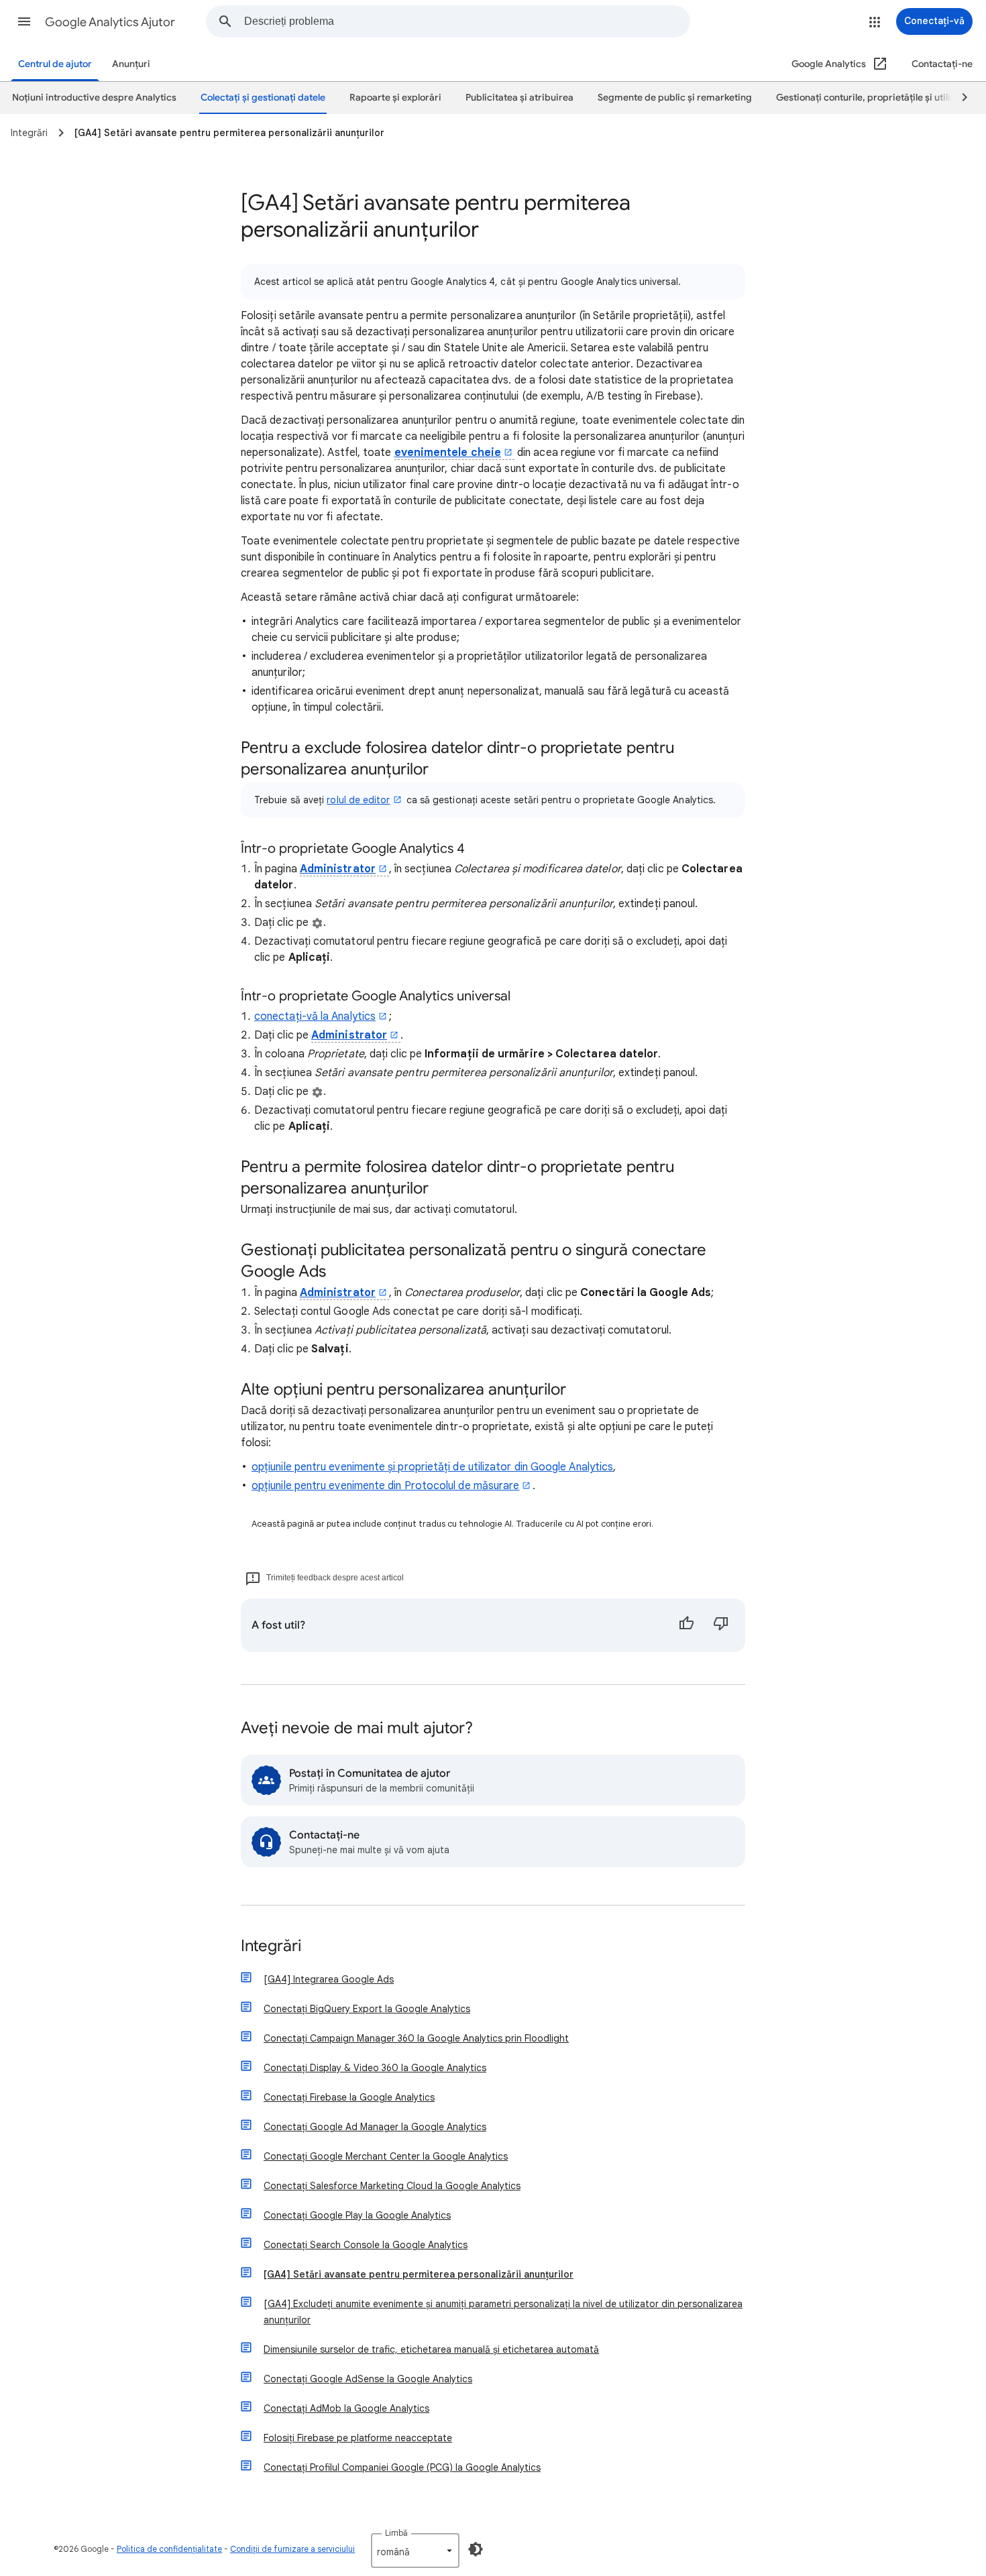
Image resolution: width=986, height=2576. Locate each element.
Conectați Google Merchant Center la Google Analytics (386, 2156)
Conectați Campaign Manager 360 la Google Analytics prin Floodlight (416, 2038)
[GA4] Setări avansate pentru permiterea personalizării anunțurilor (419, 2274)
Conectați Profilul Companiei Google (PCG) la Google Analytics (402, 2467)
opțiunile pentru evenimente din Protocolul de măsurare (385, 1486)
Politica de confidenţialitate (169, 2549)
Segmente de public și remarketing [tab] (675, 98)
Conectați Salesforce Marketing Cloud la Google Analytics (392, 2186)
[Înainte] (958, 98)
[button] (24, 21)
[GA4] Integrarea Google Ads (329, 1979)
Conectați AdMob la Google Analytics (346, 2408)
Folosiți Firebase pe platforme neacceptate (358, 2438)
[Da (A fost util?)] (686, 1625)
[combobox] (467, 21)
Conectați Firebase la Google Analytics (349, 2097)
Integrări (271, 1947)
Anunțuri (131, 64)
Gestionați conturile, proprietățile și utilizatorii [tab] (877, 98)
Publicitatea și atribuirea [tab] (519, 98)
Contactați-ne (942, 64)
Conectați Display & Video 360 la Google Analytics (375, 2068)
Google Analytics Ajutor (110, 22)
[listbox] (415, 2551)
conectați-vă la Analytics (315, 1016)
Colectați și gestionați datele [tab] (263, 98)
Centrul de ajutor (55, 64)
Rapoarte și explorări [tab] (395, 98)
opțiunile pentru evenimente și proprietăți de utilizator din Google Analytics (432, 1467)
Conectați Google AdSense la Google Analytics (368, 2379)
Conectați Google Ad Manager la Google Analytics (375, 2127)
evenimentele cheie (448, 453)
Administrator (338, 869)
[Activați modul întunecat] (476, 2549)
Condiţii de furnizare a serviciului (292, 2549)
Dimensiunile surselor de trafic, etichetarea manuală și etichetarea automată (431, 2349)
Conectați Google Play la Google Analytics (357, 2215)
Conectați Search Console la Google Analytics (366, 2245)
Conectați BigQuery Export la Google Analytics (367, 2009)
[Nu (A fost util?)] (721, 1625)
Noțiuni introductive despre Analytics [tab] (94, 98)
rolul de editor (358, 800)
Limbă (396, 2533)
